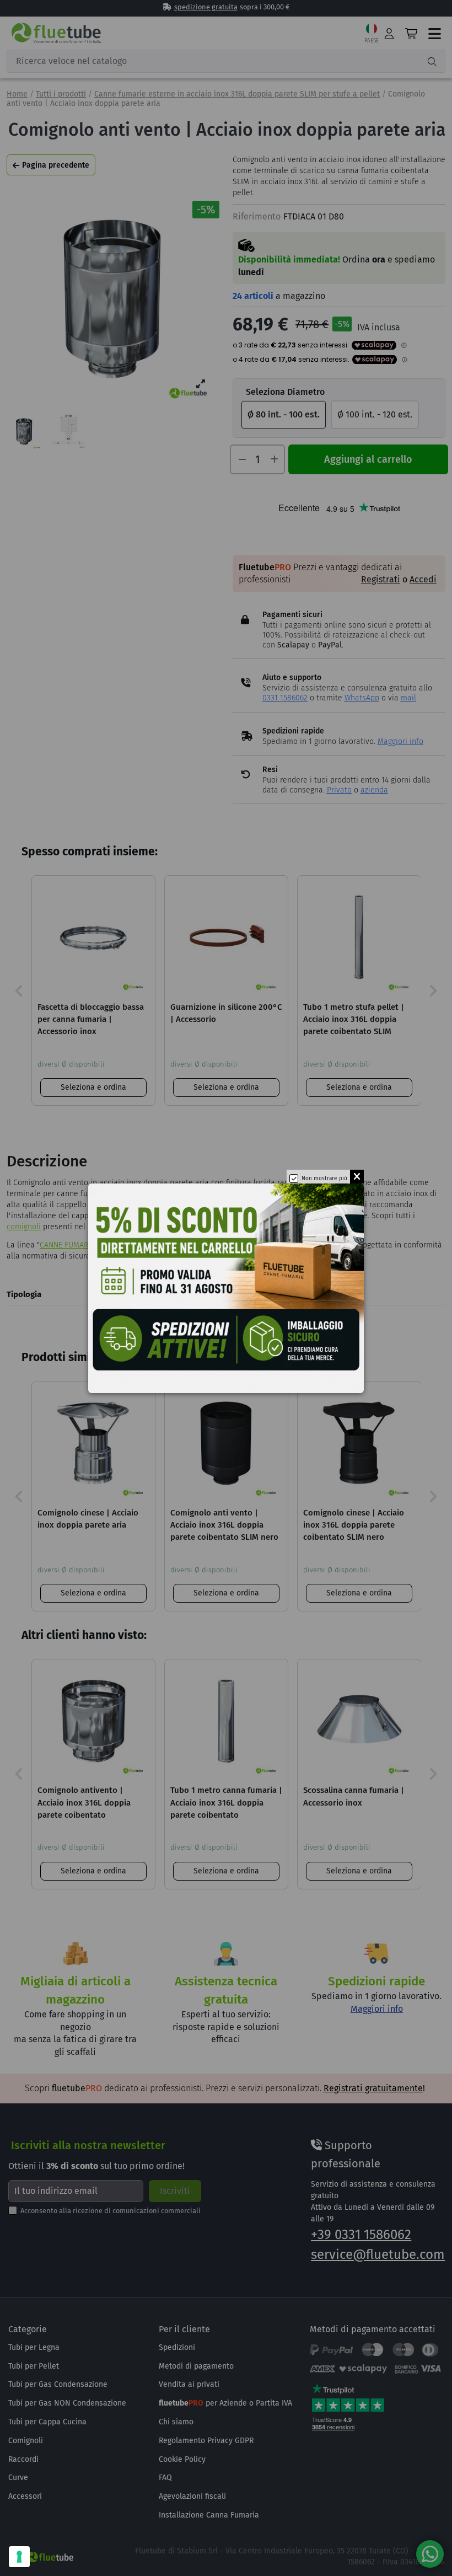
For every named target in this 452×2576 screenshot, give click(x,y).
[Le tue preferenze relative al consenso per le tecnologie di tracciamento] (19, 2557)
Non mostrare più (324, 1179)
